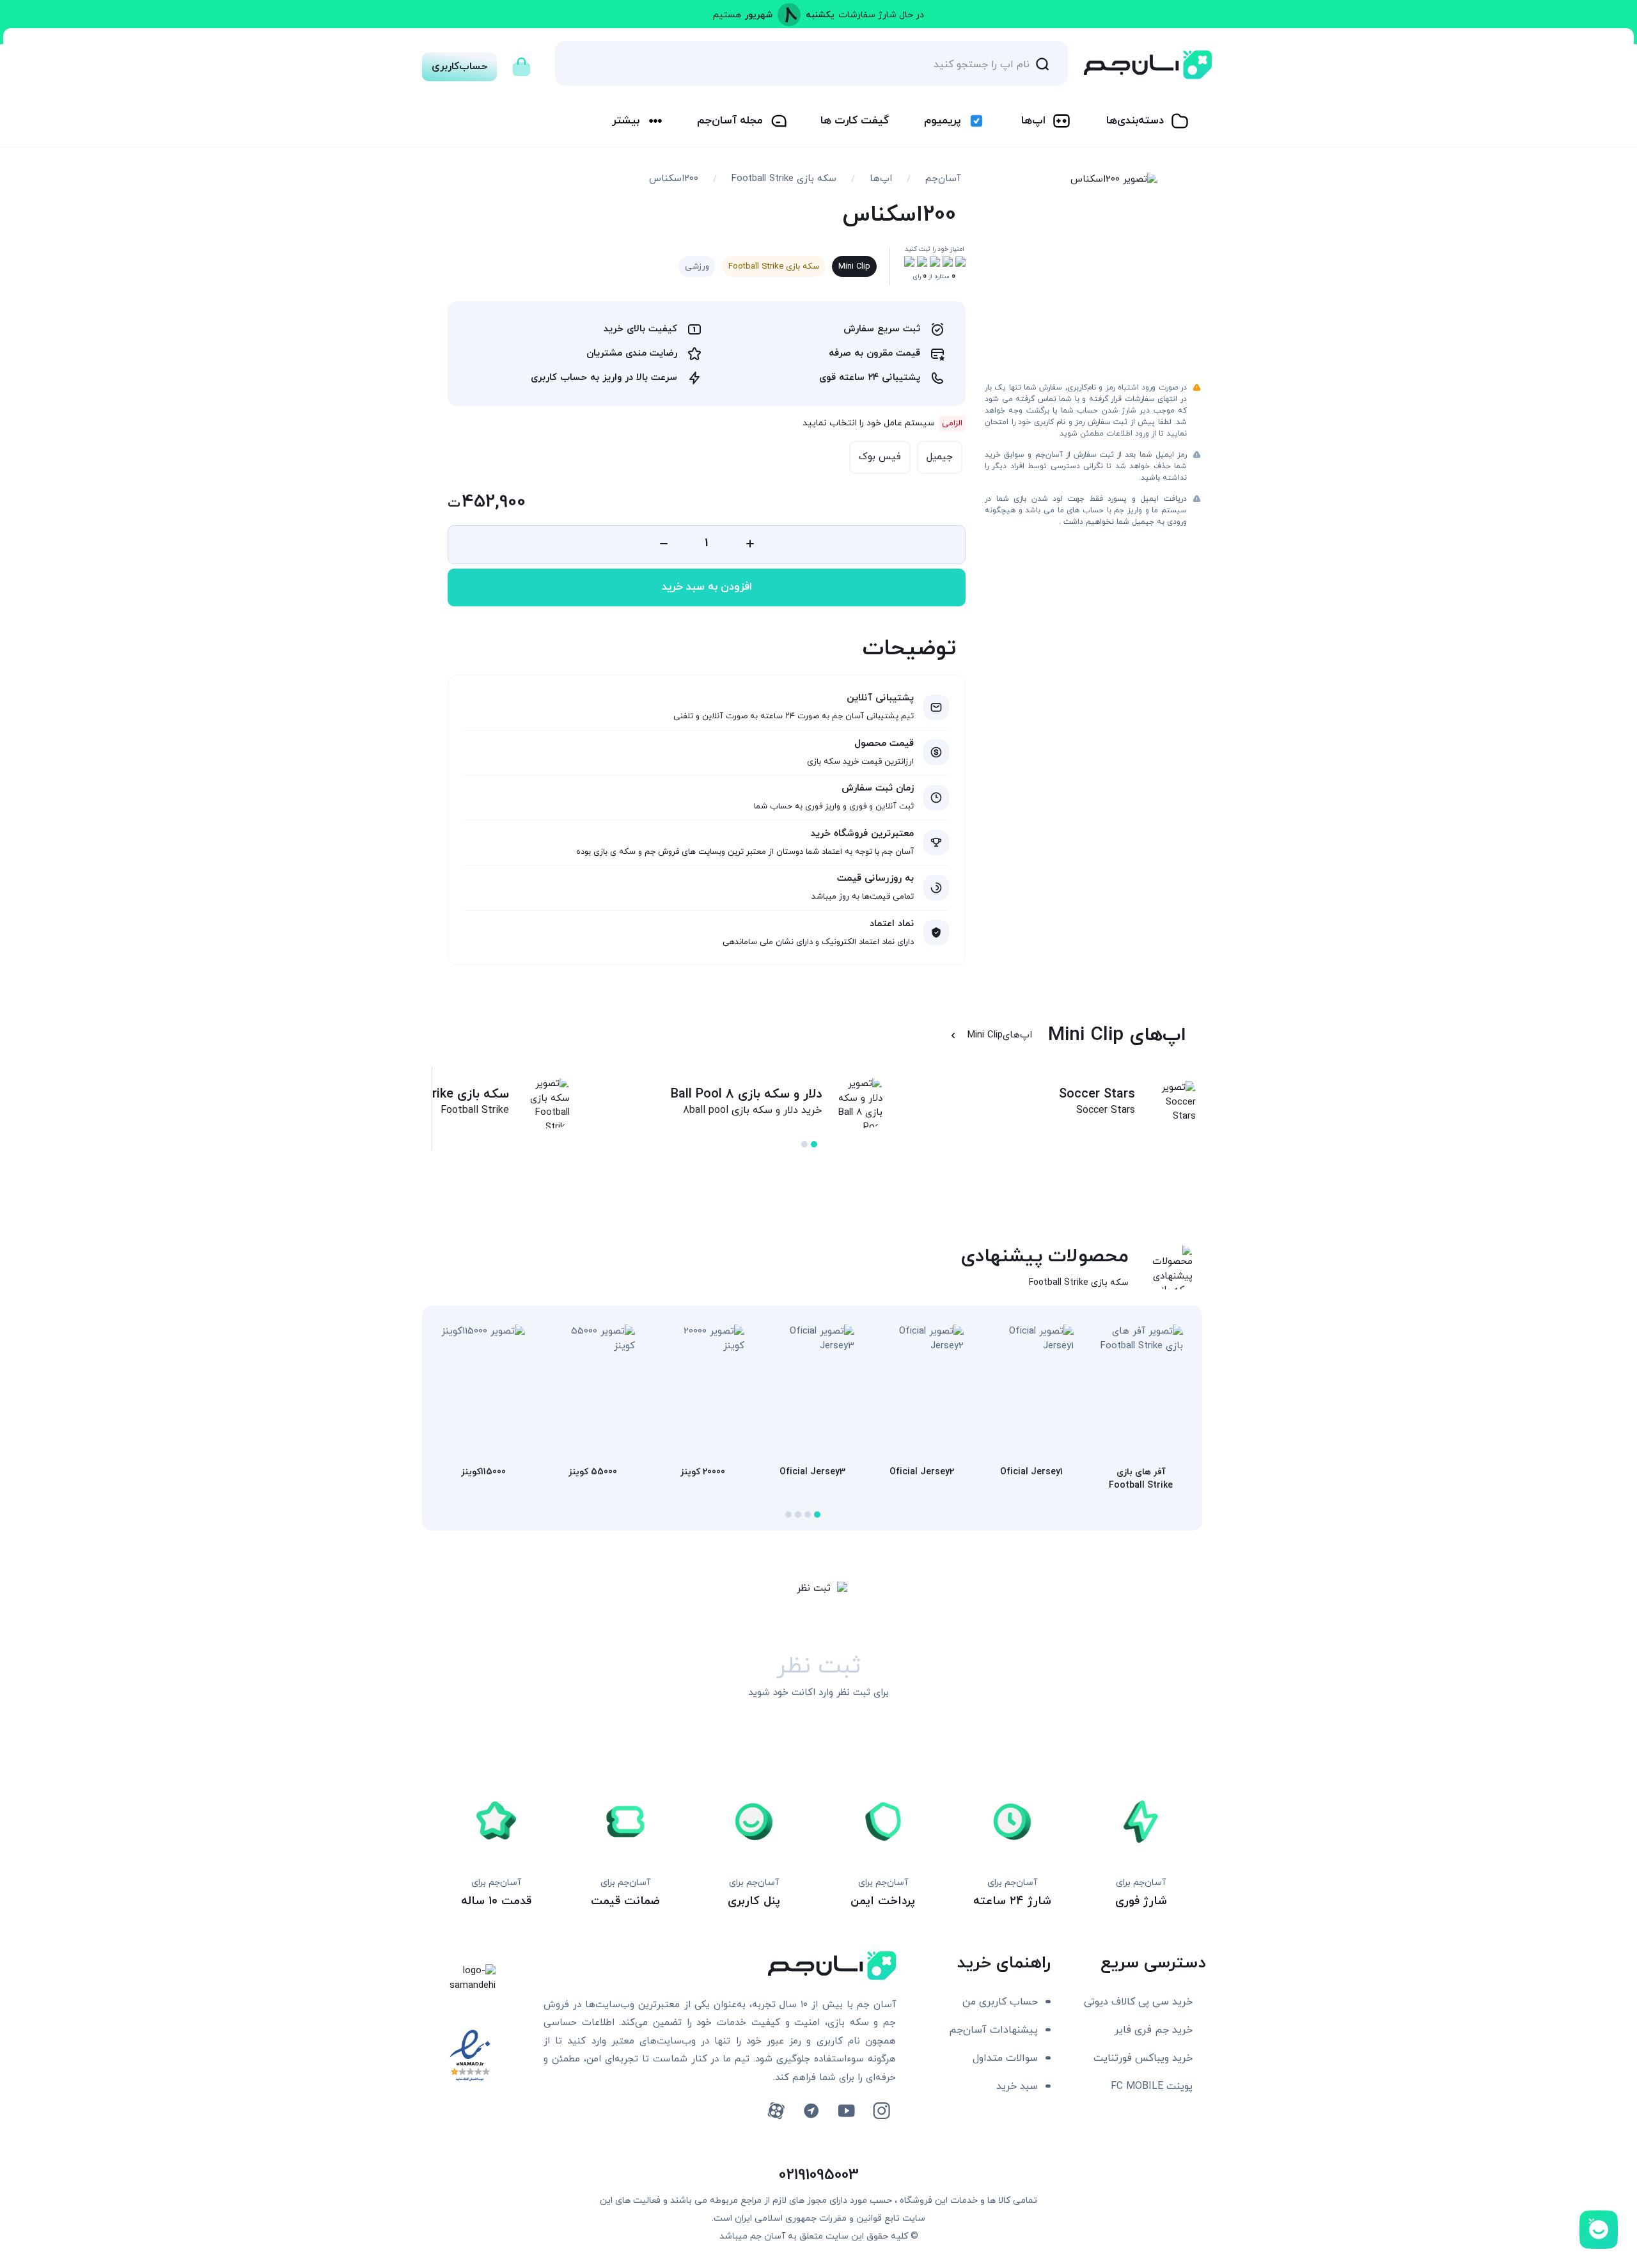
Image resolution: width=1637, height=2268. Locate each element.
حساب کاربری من (1000, 2002)
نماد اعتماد (892, 924)
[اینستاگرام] (881, 2111)
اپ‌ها (1033, 121)
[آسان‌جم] (1148, 65)
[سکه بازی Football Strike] (544, 1106)
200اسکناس (674, 179)
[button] (814, 1144)
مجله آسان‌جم (730, 121)
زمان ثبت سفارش (878, 788)
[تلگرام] (811, 2111)
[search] (1042, 63)
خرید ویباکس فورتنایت (1143, 2058)
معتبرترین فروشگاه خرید (862, 834)
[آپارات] (776, 2111)
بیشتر (626, 121)
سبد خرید (1017, 2086)
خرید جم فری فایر (1154, 2030)
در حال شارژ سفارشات (881, 15)
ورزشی (697, 267)
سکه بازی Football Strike (784, 179)
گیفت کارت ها (855, 121)
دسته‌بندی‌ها (1135, 121)
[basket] (521, 63)
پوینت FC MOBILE (1152, 2086)
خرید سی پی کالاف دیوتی (1138, 2002)
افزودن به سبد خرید (707, 587)
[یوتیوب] (846, 2111)
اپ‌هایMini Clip (1000, 1035)
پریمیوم (942, 121)
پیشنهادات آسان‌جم (993, 2030)
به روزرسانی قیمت (875, 878)
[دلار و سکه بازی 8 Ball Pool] (857, 1106)
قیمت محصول (884, 744)
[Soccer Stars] (1170, 1103)
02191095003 (819, 2175)
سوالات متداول (1005, 2058)
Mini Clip (854, 267)
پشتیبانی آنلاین (880, 698)
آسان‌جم (943, 179)
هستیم (727, 15)
